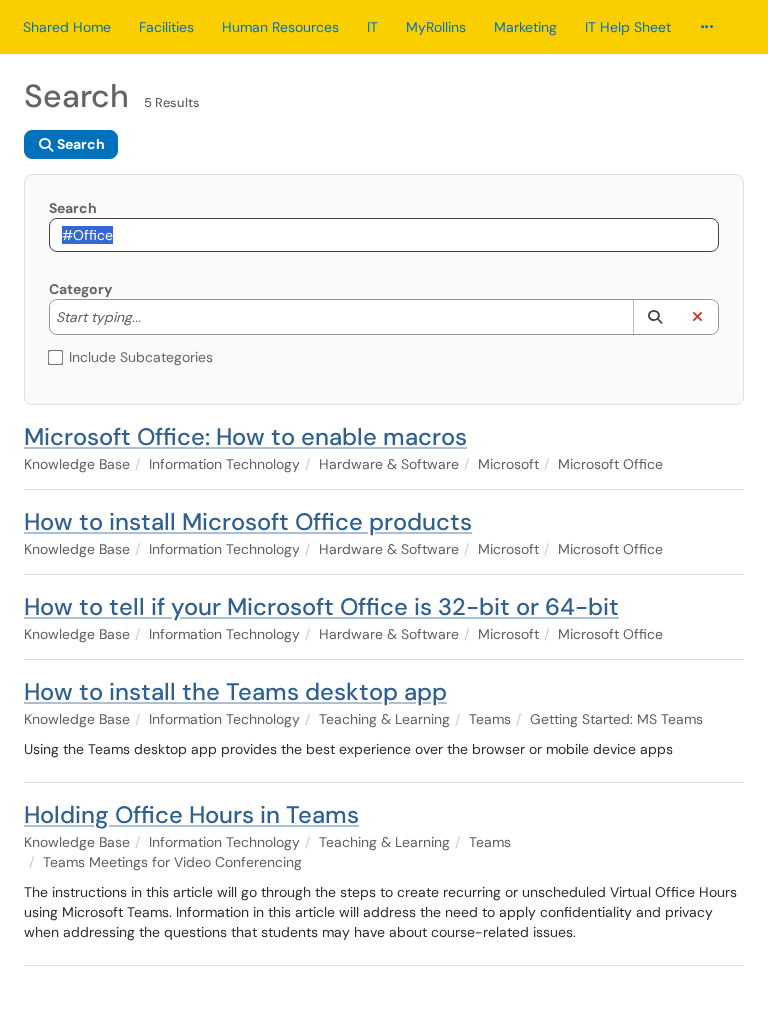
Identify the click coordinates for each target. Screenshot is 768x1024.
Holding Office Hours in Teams (191, 814)
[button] (654, 317)
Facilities (166, 27)
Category (80, 289)
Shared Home (67, 27)
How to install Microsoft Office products (248, 521)
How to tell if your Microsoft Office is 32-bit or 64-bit (321, 606)
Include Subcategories (141, 357)
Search (73, 208)
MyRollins (436, 27)
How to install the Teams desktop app (235, 691)
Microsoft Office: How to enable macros (245, 436)
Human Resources (280, 27)
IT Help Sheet (628, 27)
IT (372, 27)
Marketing (525, 27)
